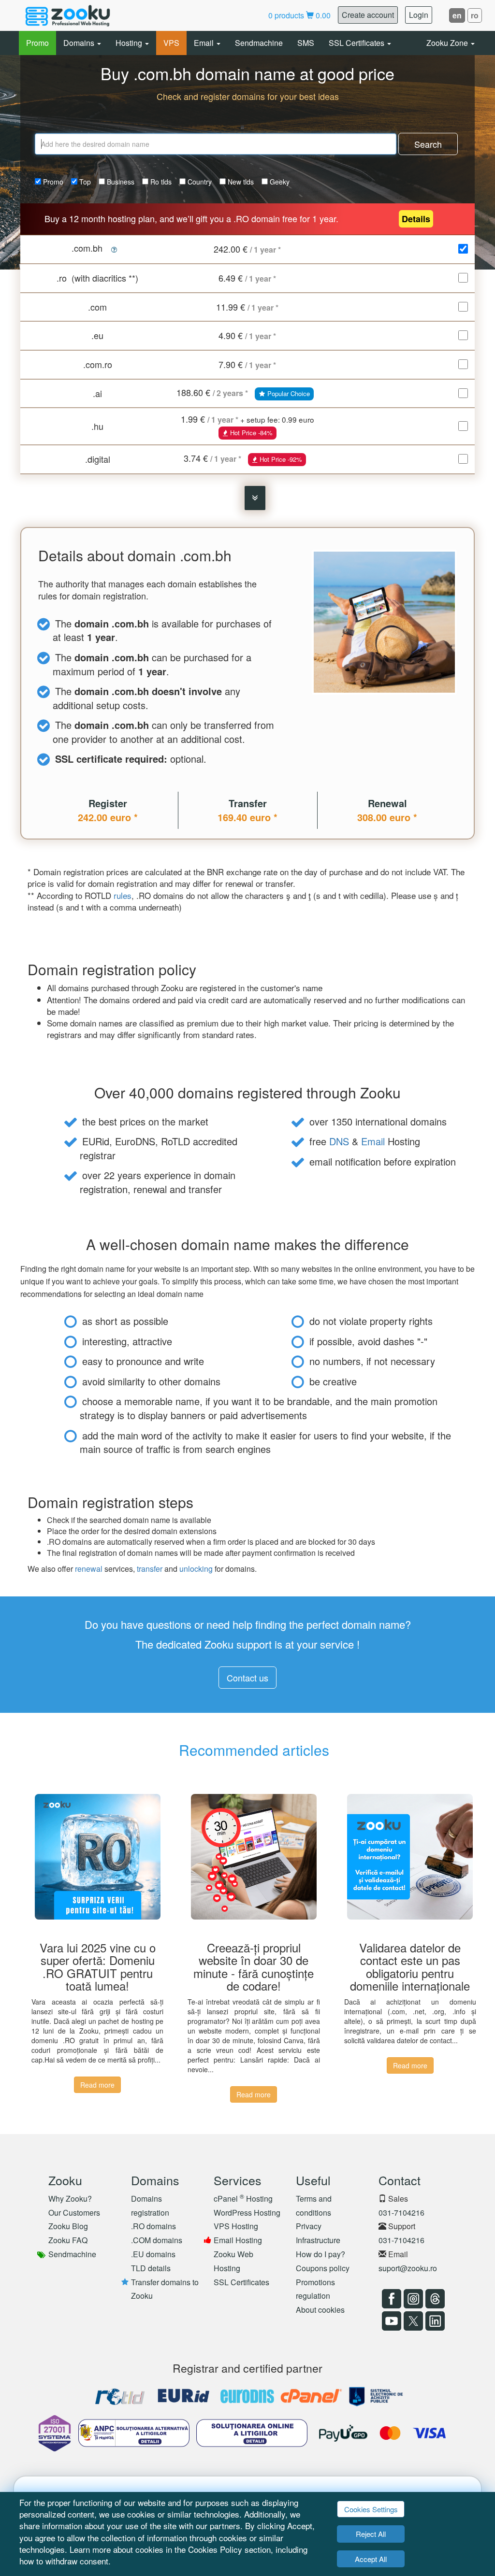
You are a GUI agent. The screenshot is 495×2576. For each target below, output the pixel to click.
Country (199, 182)
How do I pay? (320, 2254)
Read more (97, 2085)
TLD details (151, 2268)
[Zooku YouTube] (390, 2321)
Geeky (279, 182)
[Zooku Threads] (434, 2299)
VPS (171, 43)
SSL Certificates (357, 43)
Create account (368, 15)
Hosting (130, 43)
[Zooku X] (412, 2321)
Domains (80, 43)
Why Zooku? (70, 2199)
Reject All (371, 2534)
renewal (89, 1569)
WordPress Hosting (247, 2213)
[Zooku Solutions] (68, 15)
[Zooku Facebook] (390, 2299)
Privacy (309, 2226)
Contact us (247, 1678)
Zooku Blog (68, 2226)
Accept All (371, 2559)
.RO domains (153, 2226)
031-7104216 (401, 2213)
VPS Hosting (236, 2226)
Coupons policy (323, 2268)
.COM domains (157, 2240)
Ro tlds (160, 182)
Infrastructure (318, 2240)
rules (123, 895)
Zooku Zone (448, 43)
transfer (150, 1569)
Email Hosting (238, 2240)
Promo (37, 43)
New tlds (240, 182)
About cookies (320, 2310)
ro (475, 15)
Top (84, 182)
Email (205, 43)
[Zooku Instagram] (412, 2299)
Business (120, 182)
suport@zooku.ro (408, 2268)
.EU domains (153, 2254)
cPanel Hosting (243, 2199)
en (457, 15)
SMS (306, 43)
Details (416, 219)
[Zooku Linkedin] (434, 2321)
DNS (339, 1141)
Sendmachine (259, 43)
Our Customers (74, 2213)
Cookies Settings (371, 2509)
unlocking (196, 1569)
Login (419, 15)
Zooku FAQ (68, 2240)
